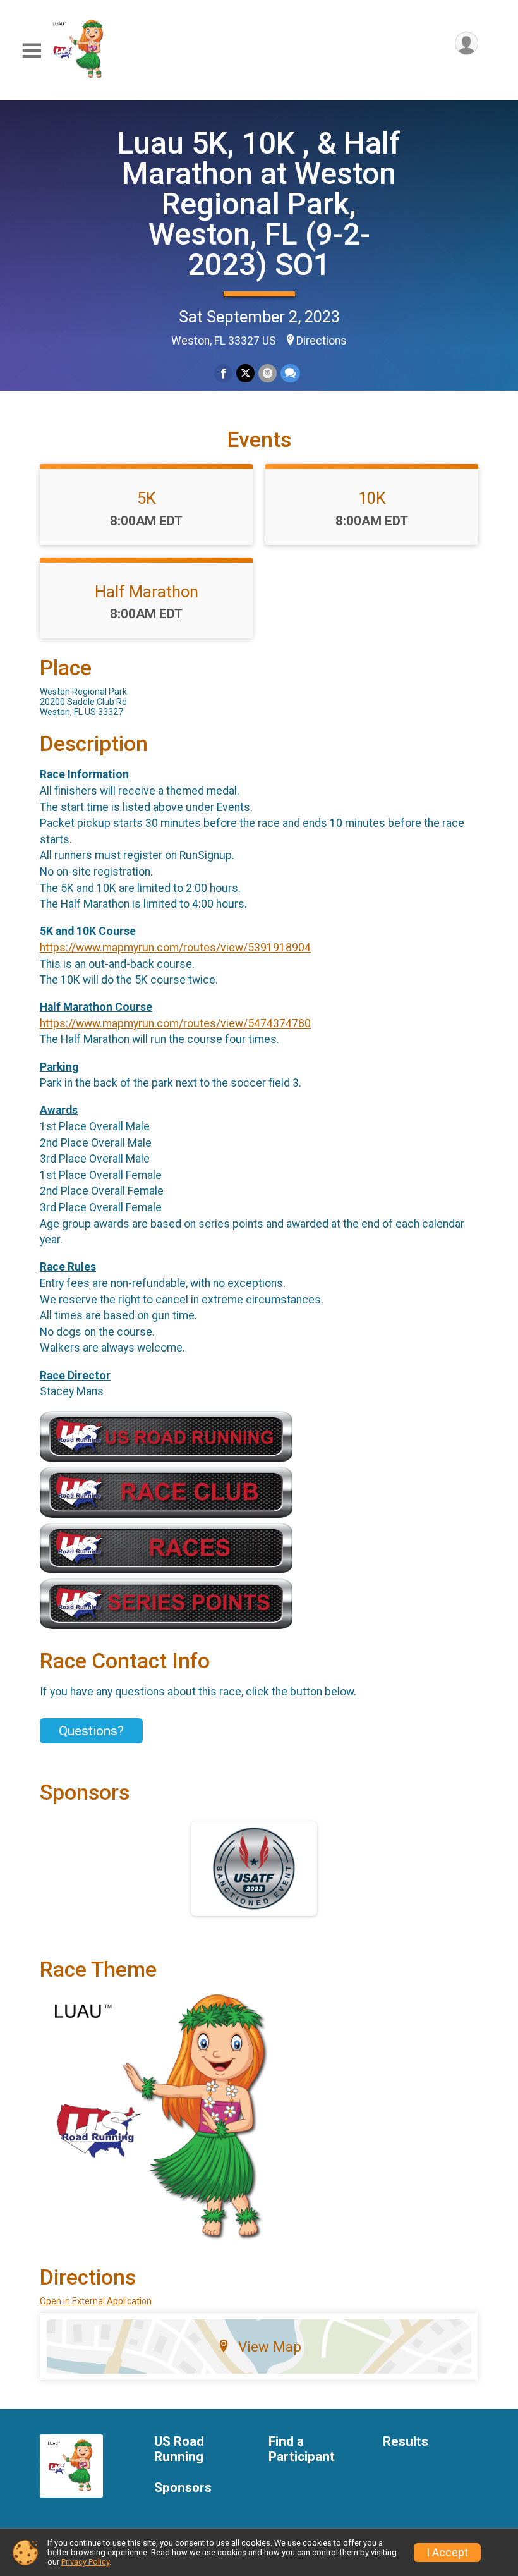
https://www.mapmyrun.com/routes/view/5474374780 (175, 1023)
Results (406, 2442)
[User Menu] (467, 43)
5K (147, 498)
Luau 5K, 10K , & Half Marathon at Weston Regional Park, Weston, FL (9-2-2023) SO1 (259, 204)
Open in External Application (96, 2301)
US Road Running (179, 2449)
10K (372, 498)
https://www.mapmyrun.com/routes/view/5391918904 (175, 948)
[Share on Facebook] (223, 373)
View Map (270, 2347)
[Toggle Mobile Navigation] (32, 51)
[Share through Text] (290, 373)
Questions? (91, 1731)
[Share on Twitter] (245, 373)
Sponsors (183, 2488)
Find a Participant (302, 2449)
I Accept (447, 2553)
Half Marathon (147, 592)
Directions (322, 341)
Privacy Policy (85, 2562)
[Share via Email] (268, 373)
